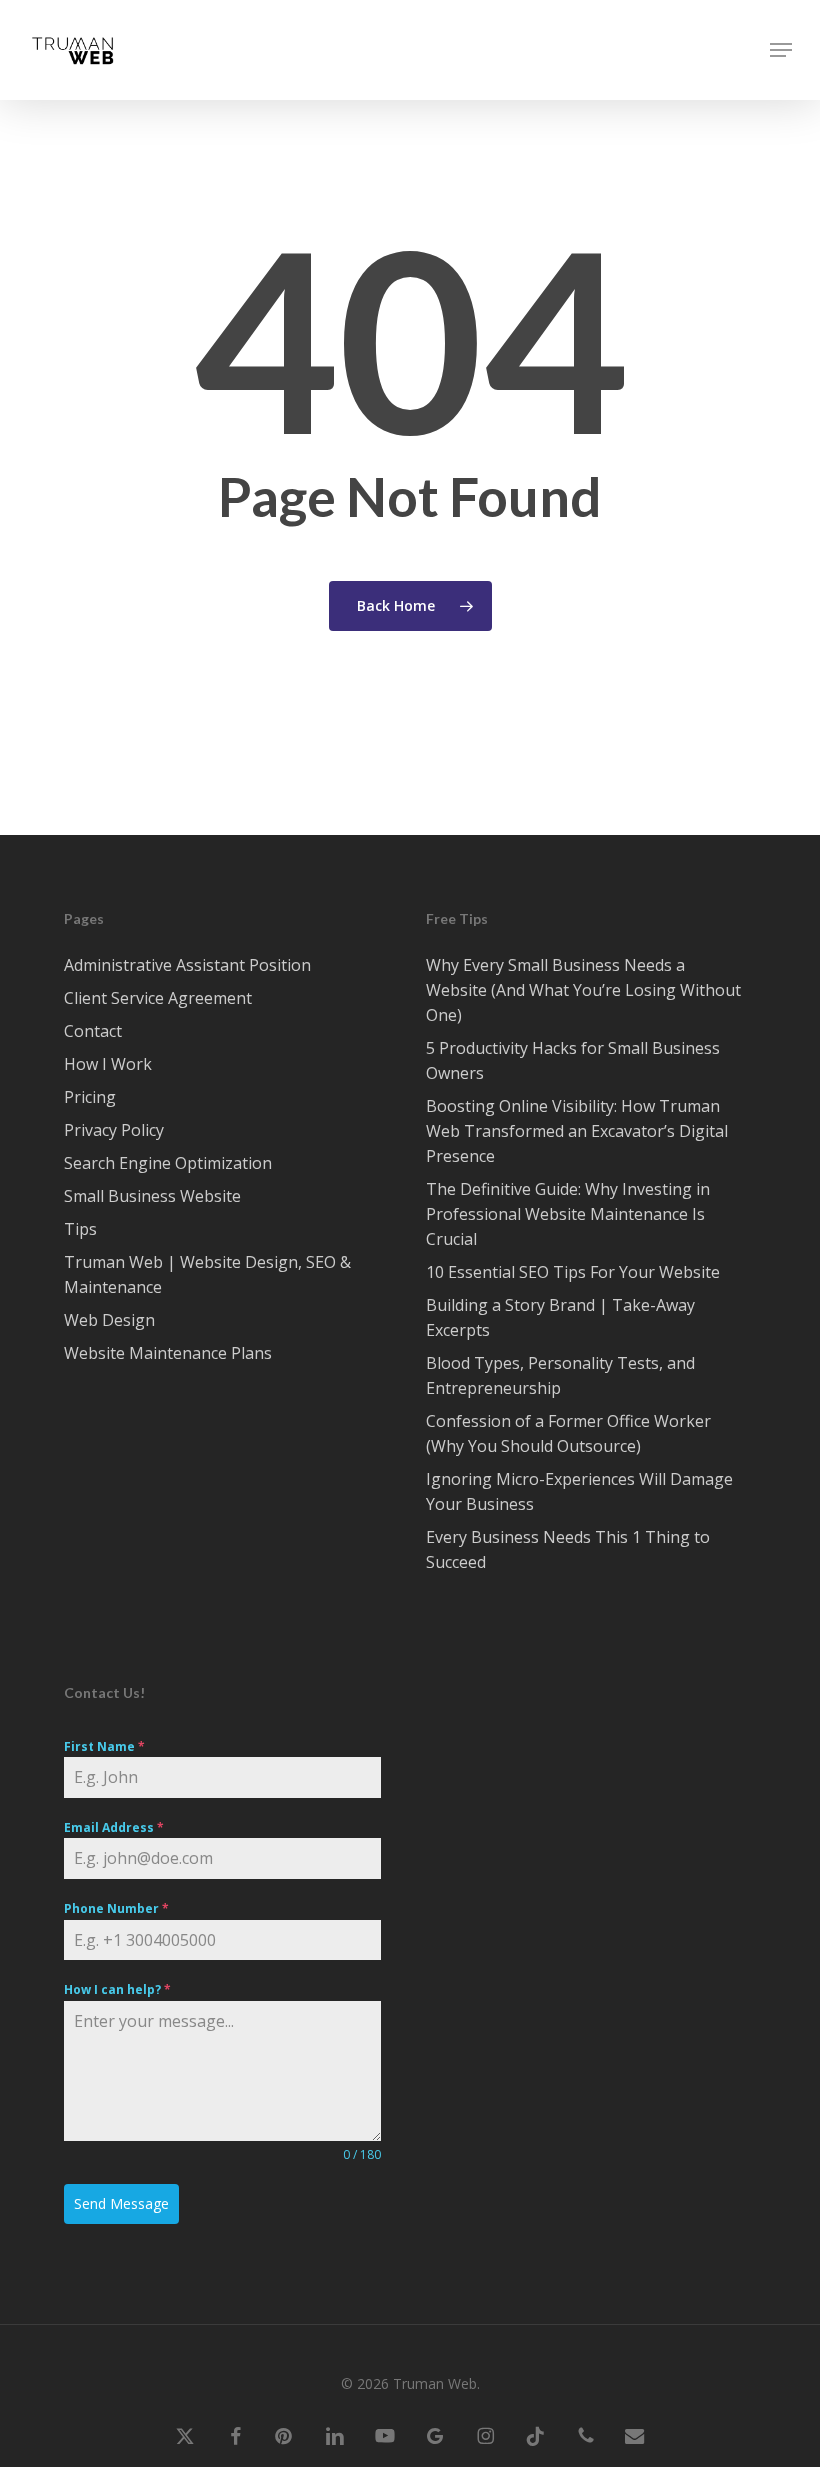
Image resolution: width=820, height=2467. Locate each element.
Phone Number (116, 1908)
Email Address (114, 1827)
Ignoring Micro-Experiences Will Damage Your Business (579, 1491)
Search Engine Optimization (168, 1163)
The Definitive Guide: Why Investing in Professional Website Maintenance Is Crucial (568, 1214)
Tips (80, 1229)
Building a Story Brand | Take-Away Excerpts (560, 1317)
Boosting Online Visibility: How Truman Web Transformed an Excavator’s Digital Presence (577, 1131)
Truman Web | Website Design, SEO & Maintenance (207, 1274)
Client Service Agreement (158, 998)
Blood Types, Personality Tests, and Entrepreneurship (560, 1375)
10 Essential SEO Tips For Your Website (573, 1272)
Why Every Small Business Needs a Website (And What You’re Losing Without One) (583, 990)
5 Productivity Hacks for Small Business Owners (573, 1060)
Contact (93, 1031)
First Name (104, 1746)
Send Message (121, 2203)
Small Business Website (152, 1196)
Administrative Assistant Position (187, 965)
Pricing (90, 1097)
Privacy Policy (114, 1130)
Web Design (109, 1320)
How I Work (108, 1064)
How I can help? (117, 1989)
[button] (781, 50)
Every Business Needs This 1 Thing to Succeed (568, 1549)
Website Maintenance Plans (168, 1353)
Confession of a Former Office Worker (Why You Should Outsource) (568, 1433)
